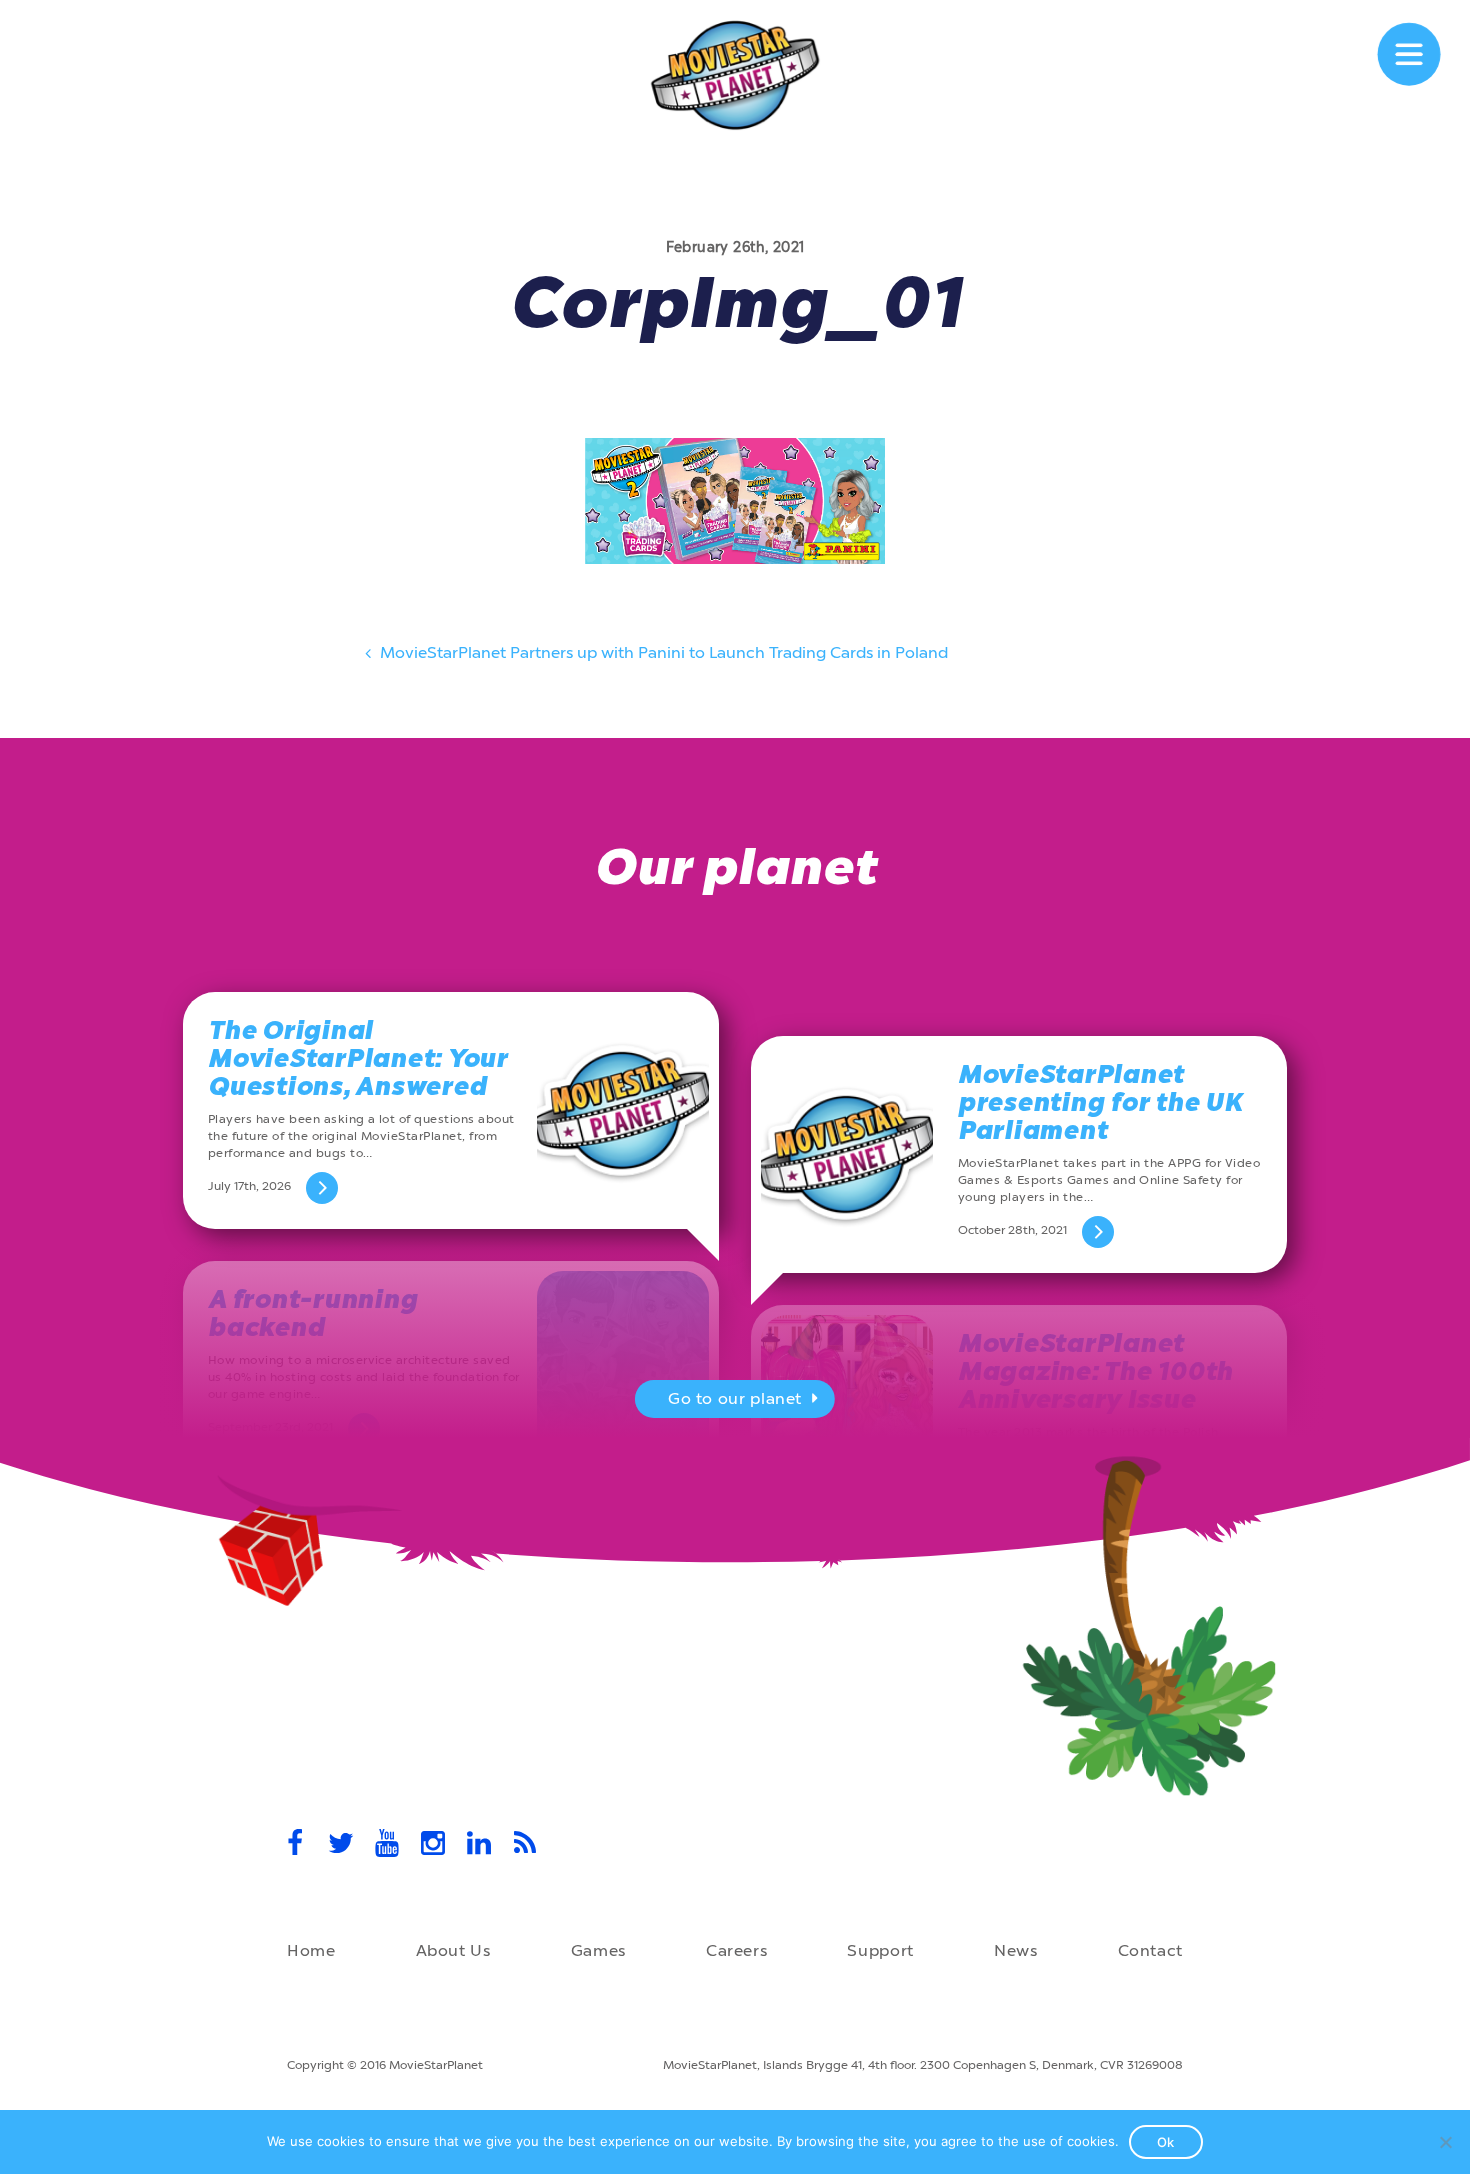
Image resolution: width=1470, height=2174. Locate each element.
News (1016, 1950)
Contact (1150, 1950)
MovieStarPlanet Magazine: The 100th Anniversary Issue (1095, 1371)
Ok (1166, 2142)
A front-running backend (312, 1313)
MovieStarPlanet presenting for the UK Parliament (1100, 1102)
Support (880, 1950)
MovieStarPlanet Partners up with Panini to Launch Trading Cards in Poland (662, 652)
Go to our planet (735, 1398)
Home (311, 1950)
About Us (453, 1950)
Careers (736, 1950)
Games (598, 1950)
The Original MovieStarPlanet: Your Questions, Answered (358, 1058)
